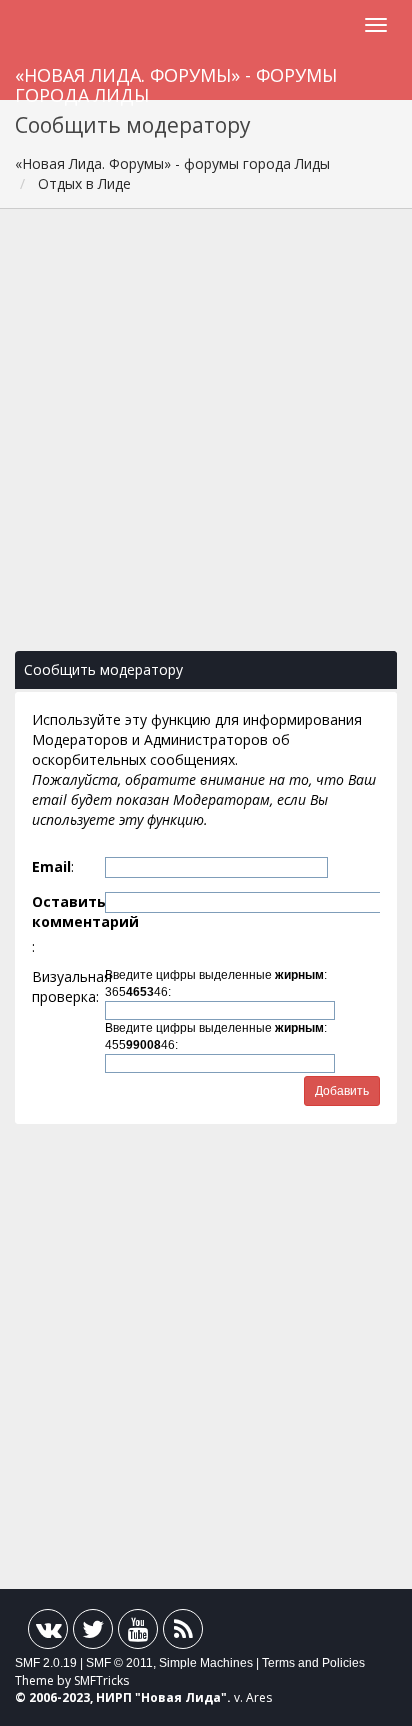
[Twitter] (93, 1633)
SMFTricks (101, 1680)
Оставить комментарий (67, 911)
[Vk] (48, 1633)
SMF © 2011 (119, 1663)
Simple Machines (206, 1663)
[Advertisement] (206, 440)
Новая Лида (181, 1697)
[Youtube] (138, 1633)
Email (51, 866)
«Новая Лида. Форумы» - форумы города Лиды (176, 81)
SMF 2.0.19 (46, 1663)
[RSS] (183, 1633)
